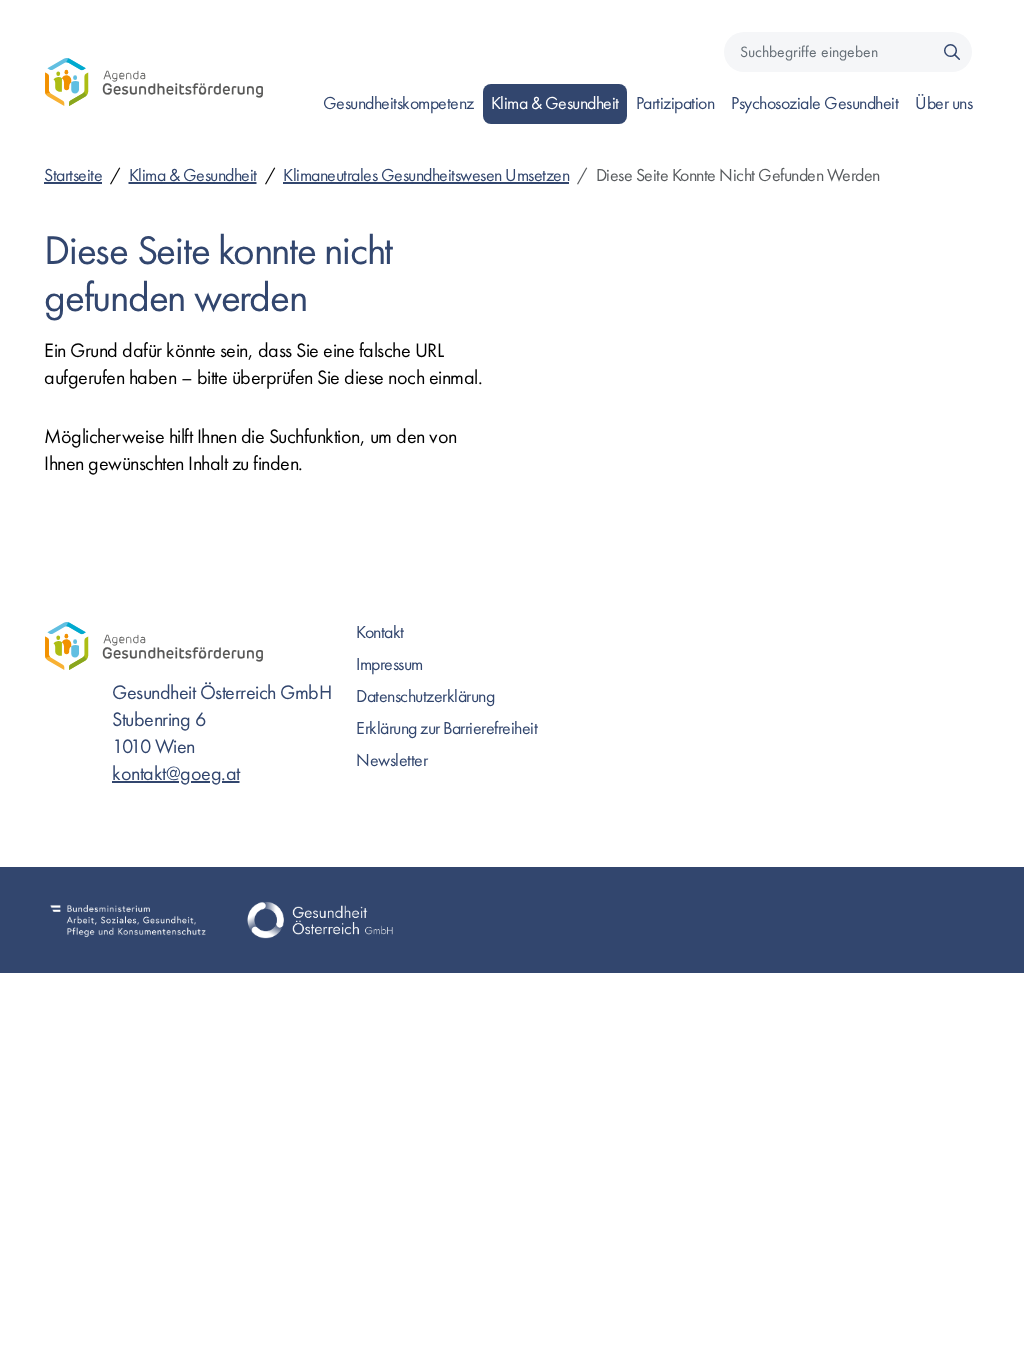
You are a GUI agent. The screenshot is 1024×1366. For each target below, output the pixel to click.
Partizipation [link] (675, 103)
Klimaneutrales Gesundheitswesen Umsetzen (426, 175)
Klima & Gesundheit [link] (555, 103)
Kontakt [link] (380, 632)
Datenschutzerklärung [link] (425, 696)
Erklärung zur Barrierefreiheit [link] (446, 728)
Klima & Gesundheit (193, 175)
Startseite (73, 175)
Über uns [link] (943, 103)
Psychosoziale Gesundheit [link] (814, 103)
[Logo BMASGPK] (128, 920)
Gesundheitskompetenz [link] (398, 103)
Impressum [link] (389, 664)
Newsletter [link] (391, 760)
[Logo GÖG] (320, 920)
